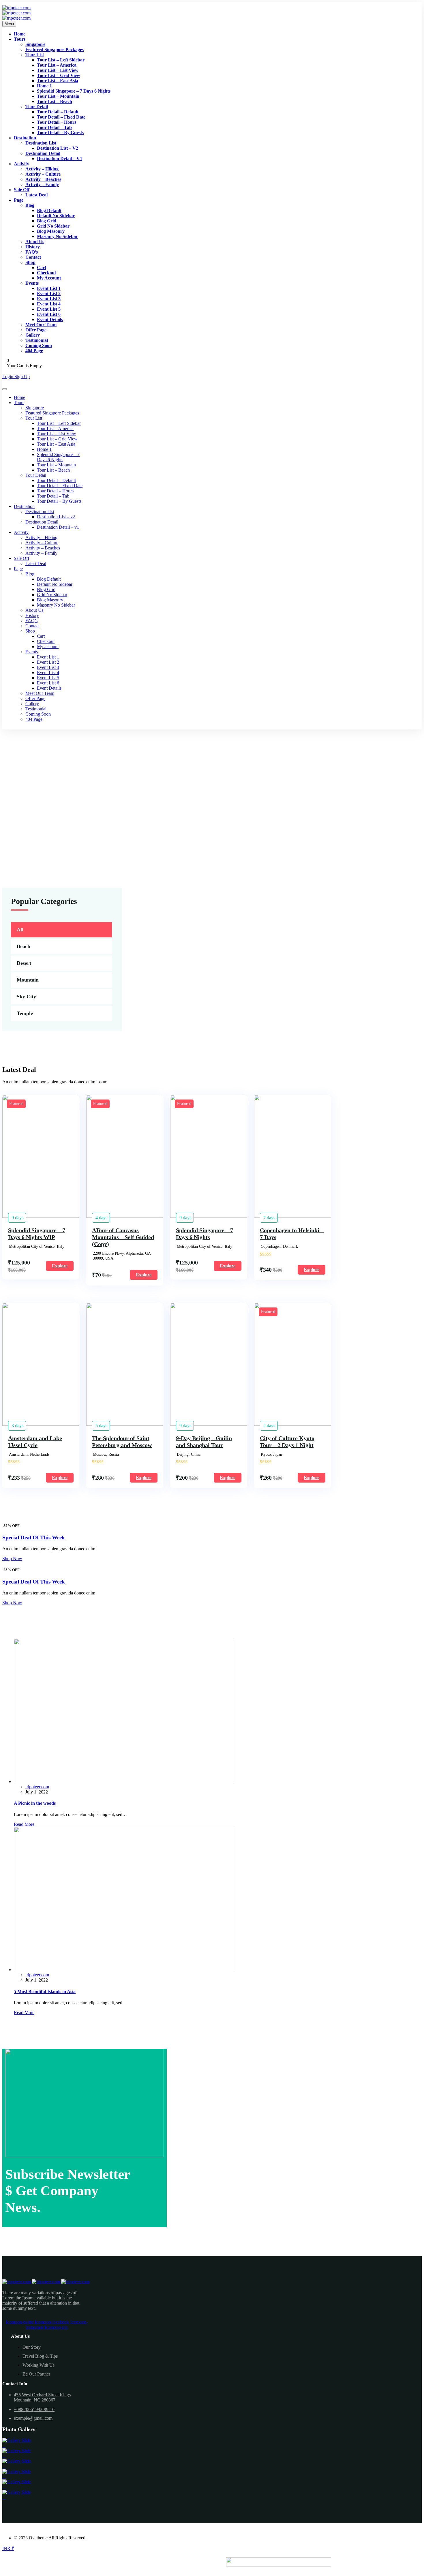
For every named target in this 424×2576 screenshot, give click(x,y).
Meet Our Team (41, 325)
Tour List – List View (58, 70)
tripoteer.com (37, 1787)
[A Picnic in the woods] (125, 1782)
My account (49, 278)
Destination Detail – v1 (60, 158)
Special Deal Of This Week (34, 1537)
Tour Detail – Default (58, 112)
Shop (30, 262)
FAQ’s (32, 252)
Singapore (35, 44)
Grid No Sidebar (53, 226)
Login (8, 377)
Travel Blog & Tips (40, 2356)
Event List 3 (49, 299)
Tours (20, 39)
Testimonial (37, 340)
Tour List (35, 55)
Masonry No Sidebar (57, 236)
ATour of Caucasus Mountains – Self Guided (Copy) (123, 1237)
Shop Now (12, 1559)
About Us (35, 242)
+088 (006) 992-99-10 (34, 2409)
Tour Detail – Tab (54, 127)
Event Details (50, 319)
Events (32, 283)
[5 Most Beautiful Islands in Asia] (125, 1970)
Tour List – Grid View (59, 75)
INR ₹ (8, 2548)
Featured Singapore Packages (55, 49)
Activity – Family (42, 184)
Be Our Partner (36, 2374)
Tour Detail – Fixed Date (61, 117)
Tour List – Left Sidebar (61, 60)
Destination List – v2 (58, 148)
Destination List (41, 143)
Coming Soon (39, 345)
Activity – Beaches (43, 179)
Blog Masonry (51, 231)
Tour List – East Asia (58, 81)
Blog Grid (47, 221)
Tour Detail (37, 107)
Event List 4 (49, 304)
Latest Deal (36, 195)
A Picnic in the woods (35, 1803)
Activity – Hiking (42, 169)
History (33, 247)
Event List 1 (49, 288)
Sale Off (22, 190)
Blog (30, 205)
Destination (25, 138)
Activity (21, 164)
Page (19, 200)
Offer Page (36, 330)
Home (20, 34)
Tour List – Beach (55, 101)
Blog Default (49, 210)
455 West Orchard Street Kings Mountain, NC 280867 (42, 2397)
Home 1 (44, 86)
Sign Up (22, 377)
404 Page (34, 351)
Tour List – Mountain (58, 96)
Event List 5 (49, 309)
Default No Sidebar (56, 216)
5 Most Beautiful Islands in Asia (45, 1991)
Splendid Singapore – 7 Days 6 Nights (74, 91)
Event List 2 (49, 293)
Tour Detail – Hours (57, 122)
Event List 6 (49, 314)
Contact (33, 257)
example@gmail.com (33, 2418)
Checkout (46, 273)
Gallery (33, 335)
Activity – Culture (43, 174)
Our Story (32, 2347)
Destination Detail (43, 153)
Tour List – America (57, 65)
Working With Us (39, 2365)
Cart (42, 268)
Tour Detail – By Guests (60, 133)
